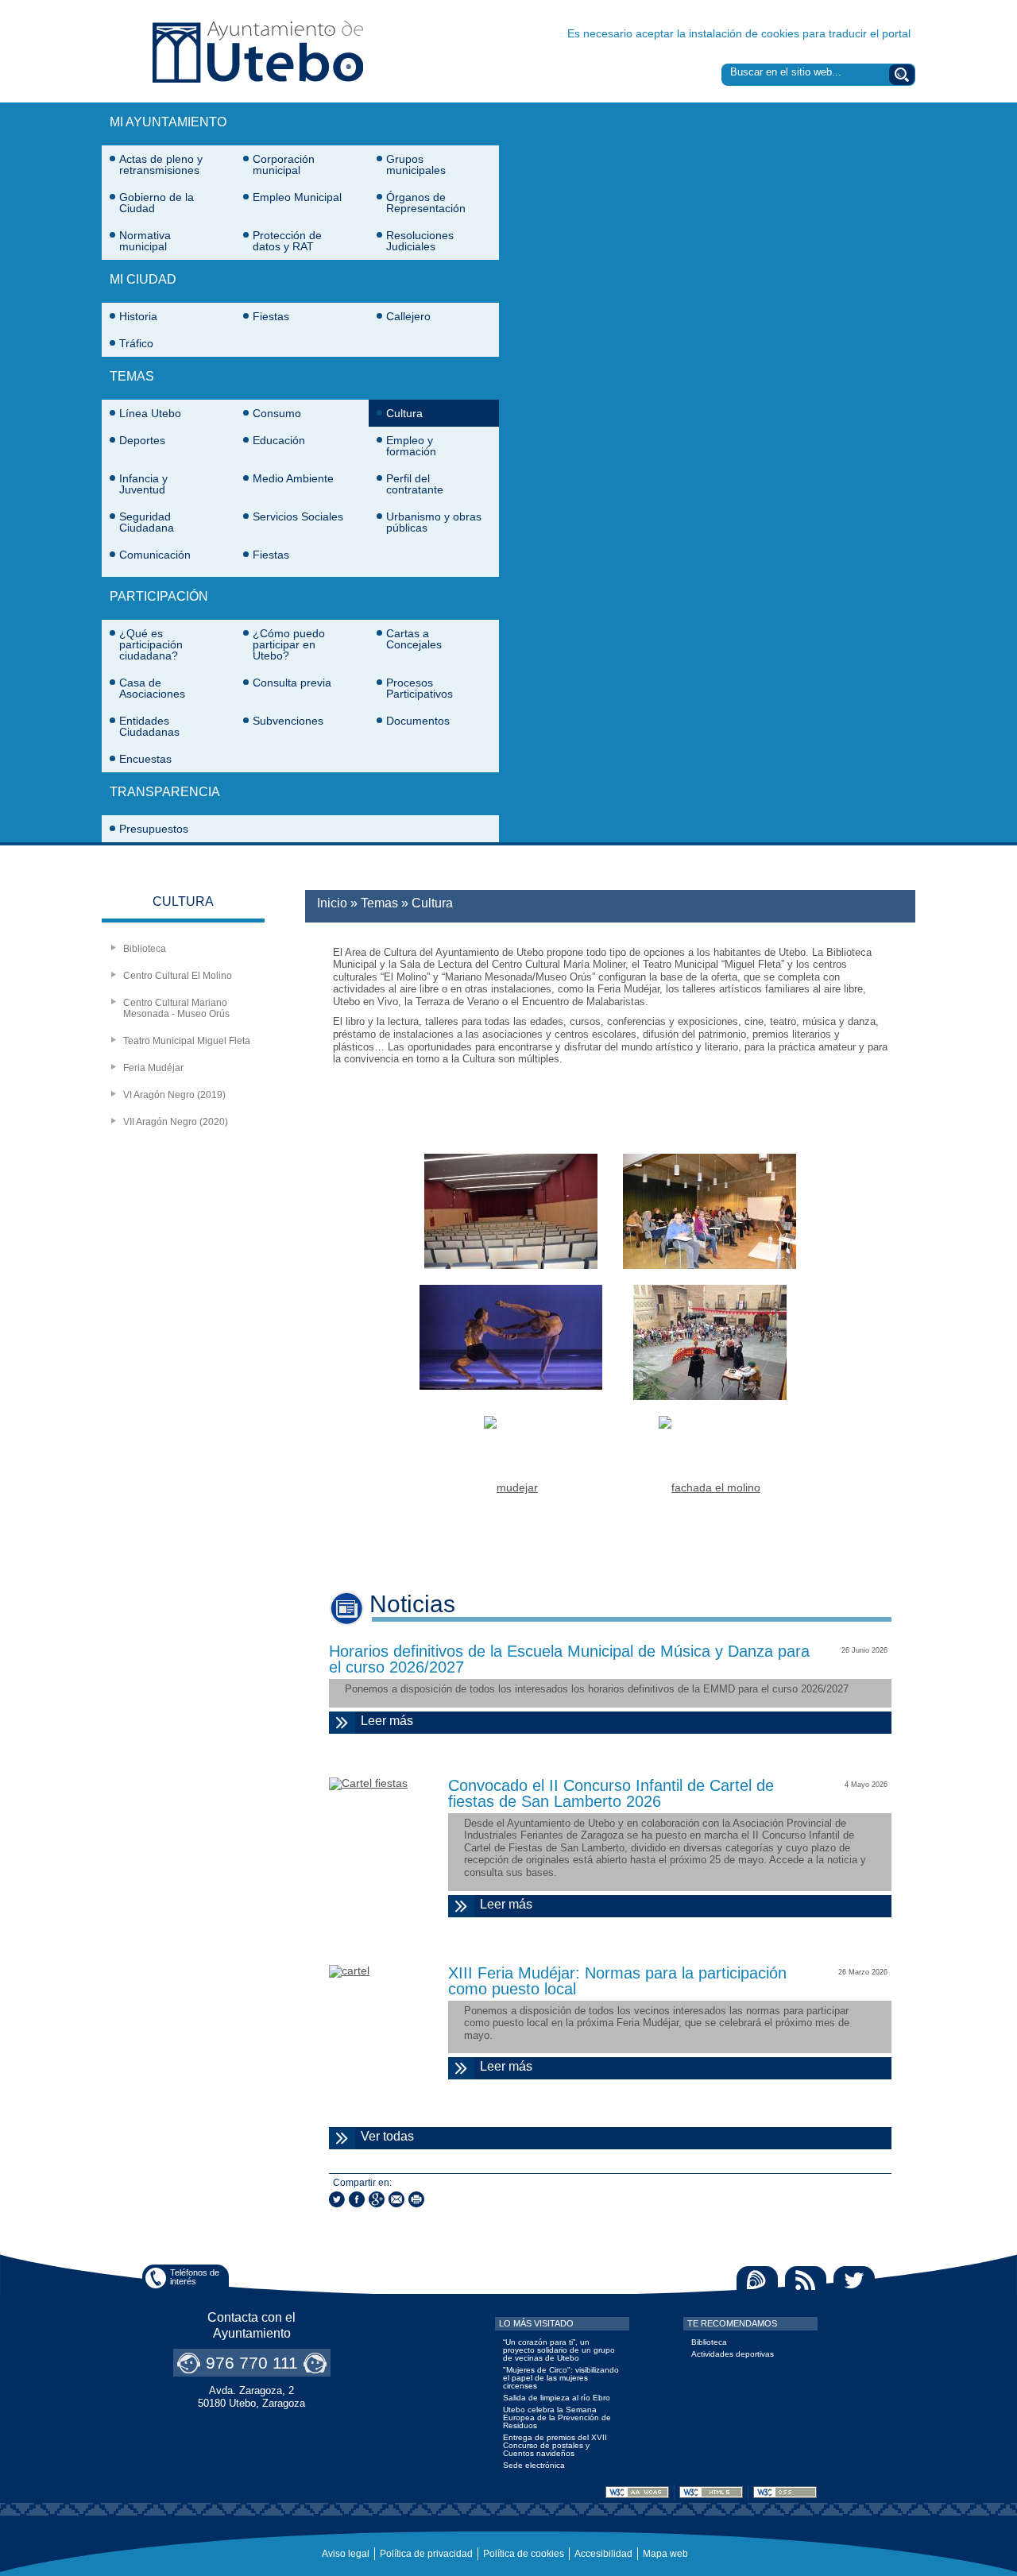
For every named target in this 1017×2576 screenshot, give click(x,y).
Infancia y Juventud (143, 484)
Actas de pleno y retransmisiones (161, 164)
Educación (279, 440)
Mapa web (665, 2554)
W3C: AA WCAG (637, 2492)
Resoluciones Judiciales (420, 241)
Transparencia (165, 792)
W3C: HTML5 (711, 2492)
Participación (159, 596)
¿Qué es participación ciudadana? (151, 644)
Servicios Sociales (298, 516)
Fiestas (271, 316)
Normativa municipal (145, 241)
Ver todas (449, 2136)
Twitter (854, 2280)
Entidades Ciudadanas (149, 726)
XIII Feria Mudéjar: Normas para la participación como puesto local (617, 1981)
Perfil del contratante (415, 484)
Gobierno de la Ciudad (157, 203)
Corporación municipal (284, 164)
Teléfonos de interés (195, 2277)
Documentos (418, 721)
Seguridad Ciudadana (147, 522)
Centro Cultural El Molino (178, 976)
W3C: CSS (785, 2492)
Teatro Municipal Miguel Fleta (187, 1041)
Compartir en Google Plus (377, 2199)
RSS (806, 2280)
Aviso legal (346, 2554)
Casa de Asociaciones (152, 688)
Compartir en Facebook (357, 2199)
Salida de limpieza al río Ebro (557, 2398)
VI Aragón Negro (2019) (174, 1095)
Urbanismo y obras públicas (434, 522)
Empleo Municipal (297, 197)
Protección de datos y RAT (287, 241)
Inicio (332, 903)
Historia (138, 316)
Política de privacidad (426, 2554)
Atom (757, 2280)
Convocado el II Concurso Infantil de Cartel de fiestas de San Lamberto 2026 (611, 1793)
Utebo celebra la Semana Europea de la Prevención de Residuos (557, 2417)
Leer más (624, 1724)
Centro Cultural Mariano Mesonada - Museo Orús (176, 1008)
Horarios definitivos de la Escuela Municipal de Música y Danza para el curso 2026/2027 (569, 1659)
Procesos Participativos (420, 688)
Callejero (408, 316)
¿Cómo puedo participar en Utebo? (289, 644)
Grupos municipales (416, 164)
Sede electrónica (534, 2465)
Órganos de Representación (426, 203)
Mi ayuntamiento (168, 122)
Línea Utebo (150, 413)
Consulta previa (292, 683)
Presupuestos (154, 829)
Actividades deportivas (733, 2354)
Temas (132, 376)
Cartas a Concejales (414, 639)
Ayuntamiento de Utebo (258, 51)
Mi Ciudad (143, 279)
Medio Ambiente (293, 478)
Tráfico (136, 343)
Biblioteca (145, 949)
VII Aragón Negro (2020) (176, 1122)
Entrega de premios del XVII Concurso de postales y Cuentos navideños (555, 2445)
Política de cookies (524, 2554)
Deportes (142, 440)
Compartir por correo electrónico (396, 2199)
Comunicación (155, 555)
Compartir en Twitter (337, 2199)
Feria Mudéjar (153, 1068)
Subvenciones (288, 721)
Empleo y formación (411, 446)
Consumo (277, 413)
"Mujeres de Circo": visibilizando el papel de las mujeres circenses (561, 2378)
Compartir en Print (416, 2199)
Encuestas (145, 759)
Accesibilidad (603, 2554)
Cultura (404, 413)
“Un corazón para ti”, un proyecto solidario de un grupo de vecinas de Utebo (559, 2350)
